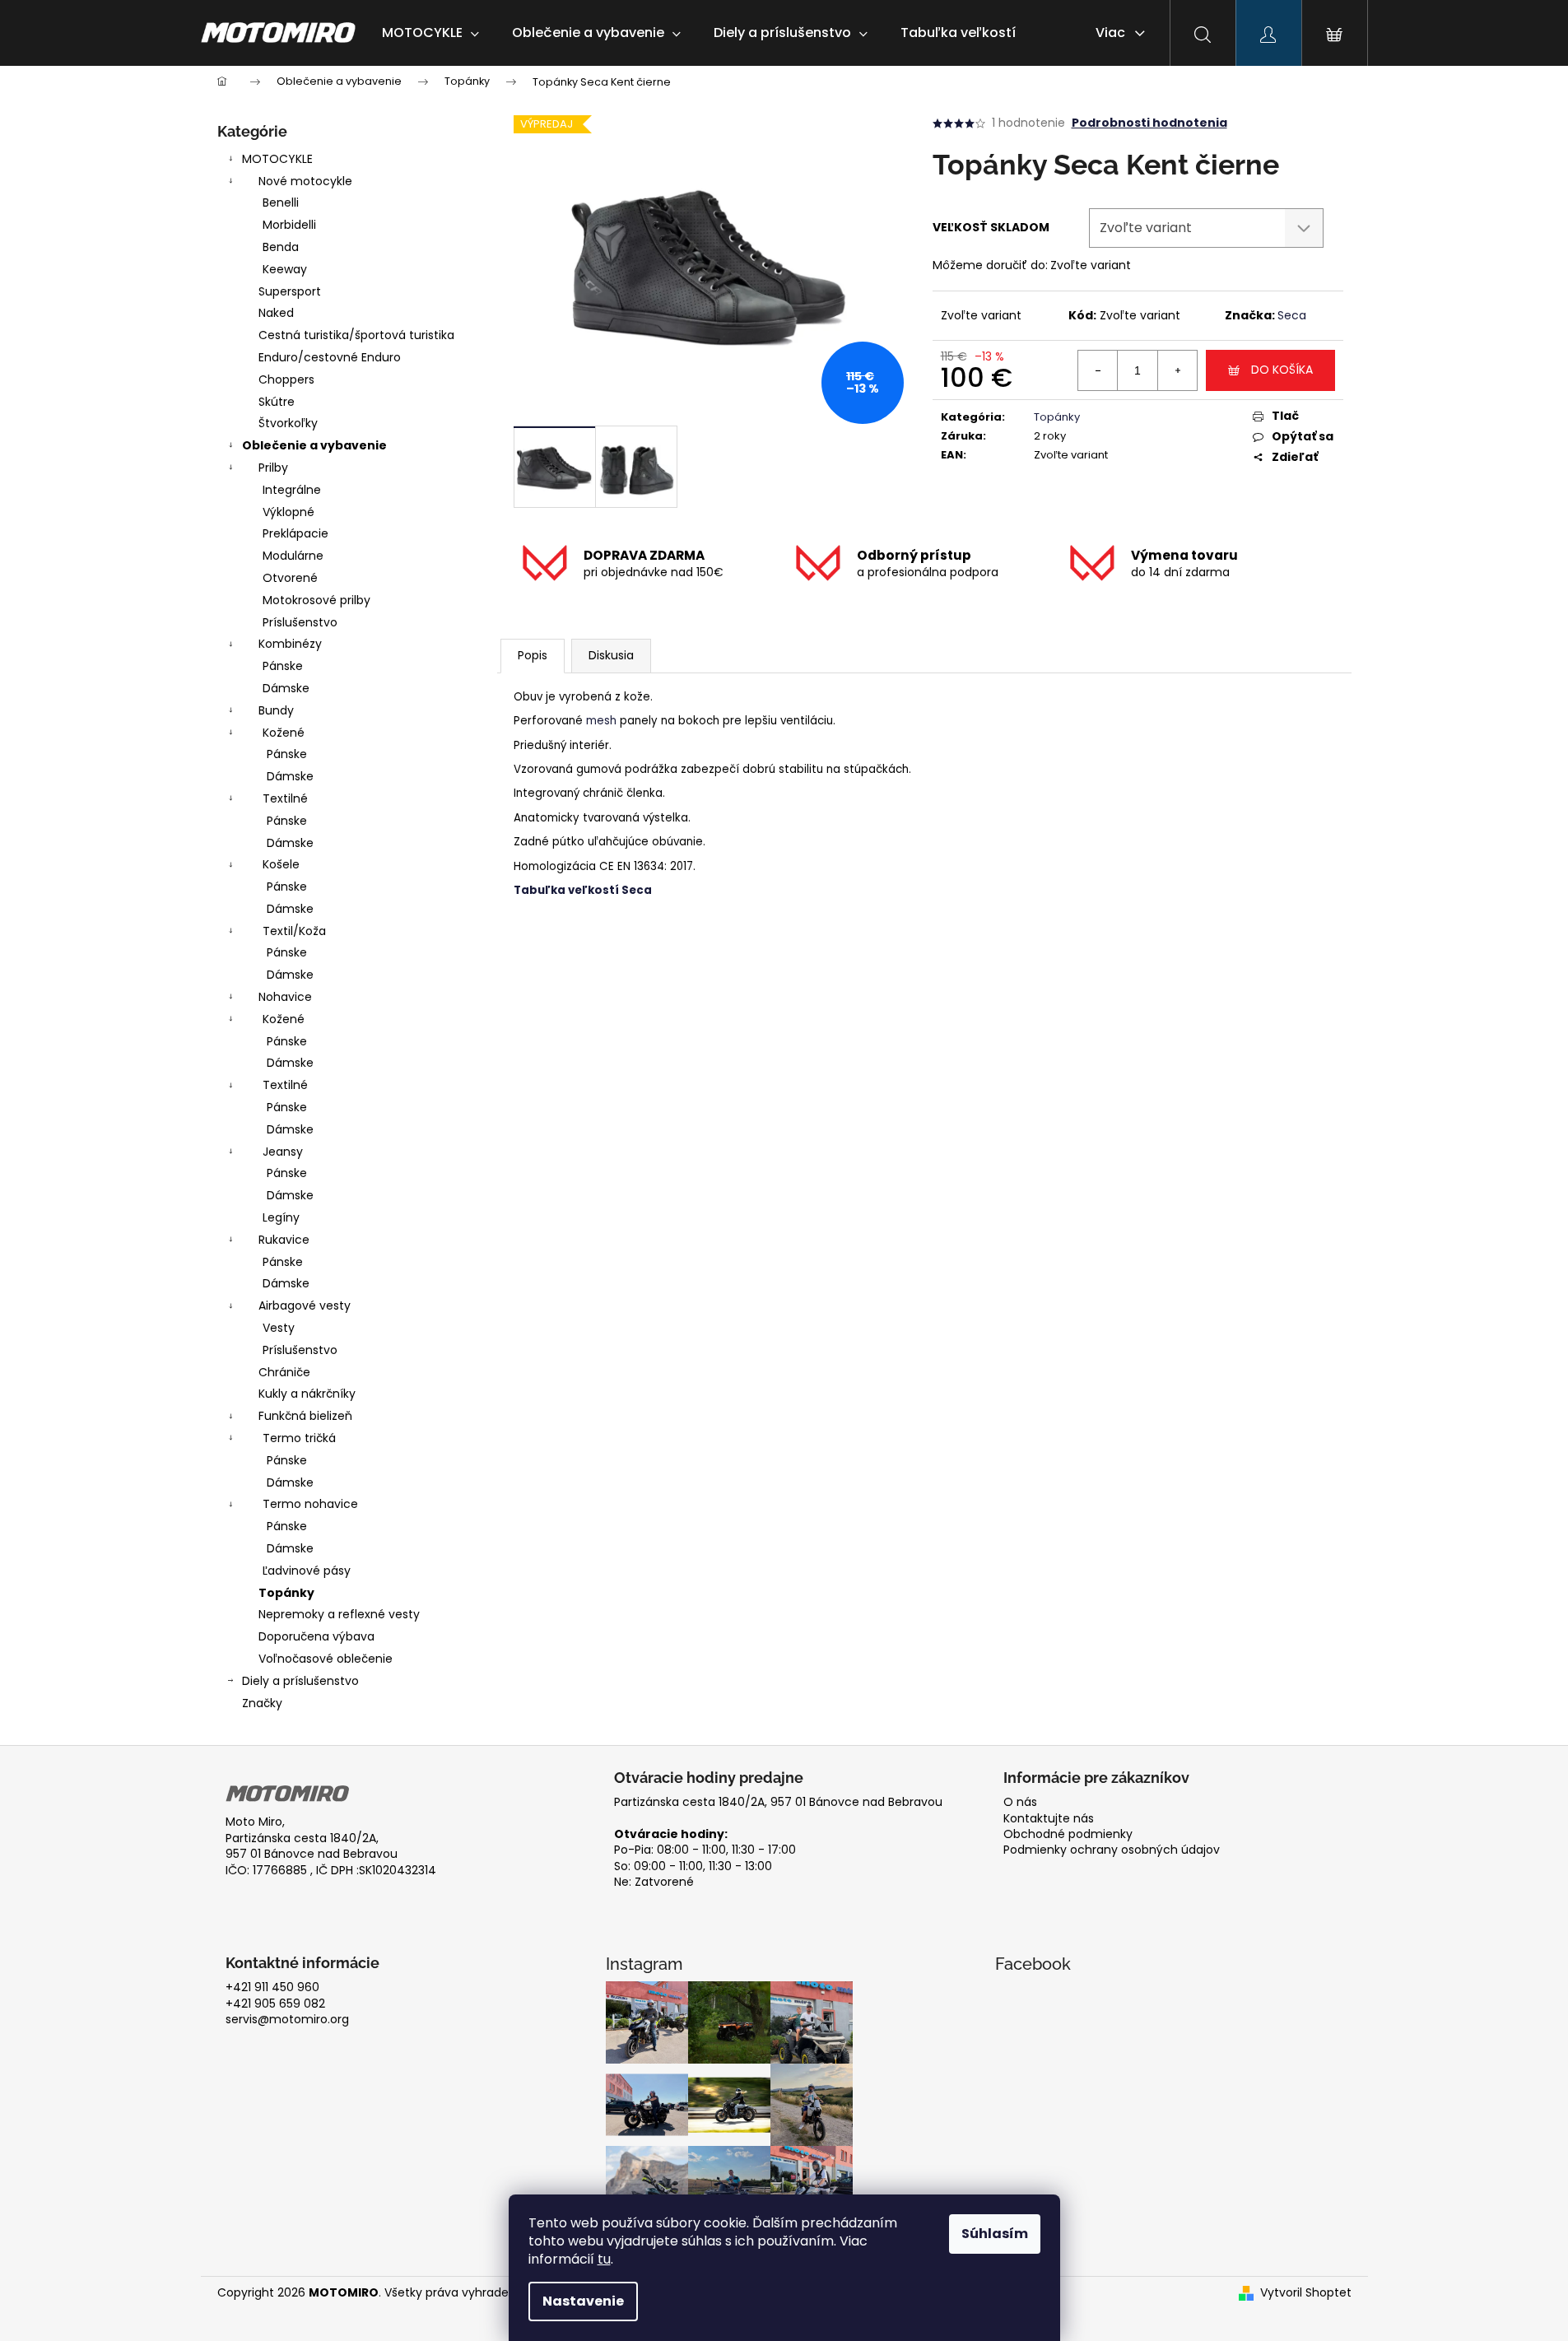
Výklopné (288, 512)
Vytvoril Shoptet (1306, 2293)
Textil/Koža (294, 931)
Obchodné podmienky (1068, 1834)
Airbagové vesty (305, 1305)
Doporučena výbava (316, 1636)
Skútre (277, 402)
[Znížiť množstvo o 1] (1098, 370)
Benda (281, 247)
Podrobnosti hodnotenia (1149, 123)
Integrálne (292, 490)
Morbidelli (289, 225)
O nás (1020, 1802)
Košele (281, 864)
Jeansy (283, 1152)
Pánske (283, 666)
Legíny (281, 1217)
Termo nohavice (310, 1504)
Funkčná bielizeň (305, 1416)
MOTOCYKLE (277, 159)
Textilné (285, 798)
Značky (262, 1703)
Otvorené (290, 578)
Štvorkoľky (288, 423)
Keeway (285, 269)
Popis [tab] (533, 655)
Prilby (273, 468)
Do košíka (1282, 370)
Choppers (286, 379)
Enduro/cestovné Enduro (330, 357)
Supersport (290, 291)
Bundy (276, 710)
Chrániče (284, 1372)
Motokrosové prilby (316, 600)
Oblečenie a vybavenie (314, 445)
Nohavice (285, 997)
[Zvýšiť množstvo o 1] (1177, 370)
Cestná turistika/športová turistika (356, 335)
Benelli (281, 202)
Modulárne (293, 556)
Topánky (286, 1593)
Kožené (284, 733)
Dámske (286, 688)
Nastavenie (583, 2301)
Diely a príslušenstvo (300, 1681)
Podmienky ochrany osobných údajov (1112, 1850)
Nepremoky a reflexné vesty (339, 1614)
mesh (601, 721)
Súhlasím (995, 2234)
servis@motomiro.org (287, 2020)
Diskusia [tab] (611, 655)
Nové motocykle (305, 181)
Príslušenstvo (300, 622)
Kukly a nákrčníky (307, 1394)
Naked (276, 313)
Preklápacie (295, 533)
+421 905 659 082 (275, 2004)
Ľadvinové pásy (307, 1571)
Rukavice (284, 1240)
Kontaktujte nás (1049, 1819)
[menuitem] (430, 33)
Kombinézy (290, 644)
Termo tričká (299, 1438)
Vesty (279, 1328)
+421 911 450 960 (272, 1987)
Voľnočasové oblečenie (326, 1659)
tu (604, 2259)
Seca (1292, 315)
